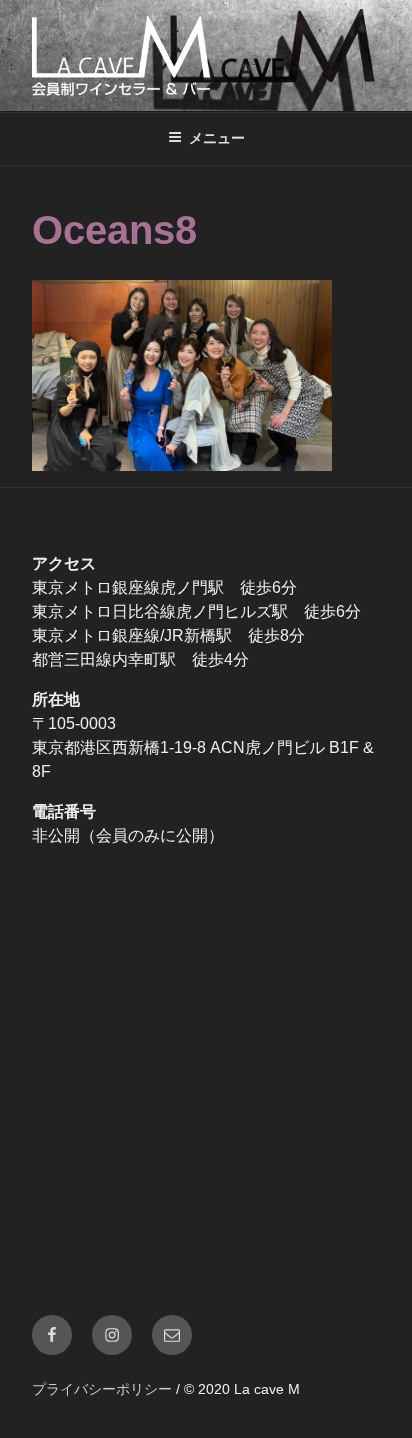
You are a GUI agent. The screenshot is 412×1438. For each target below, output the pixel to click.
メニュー (217, 138)
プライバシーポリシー (102, 1389)
